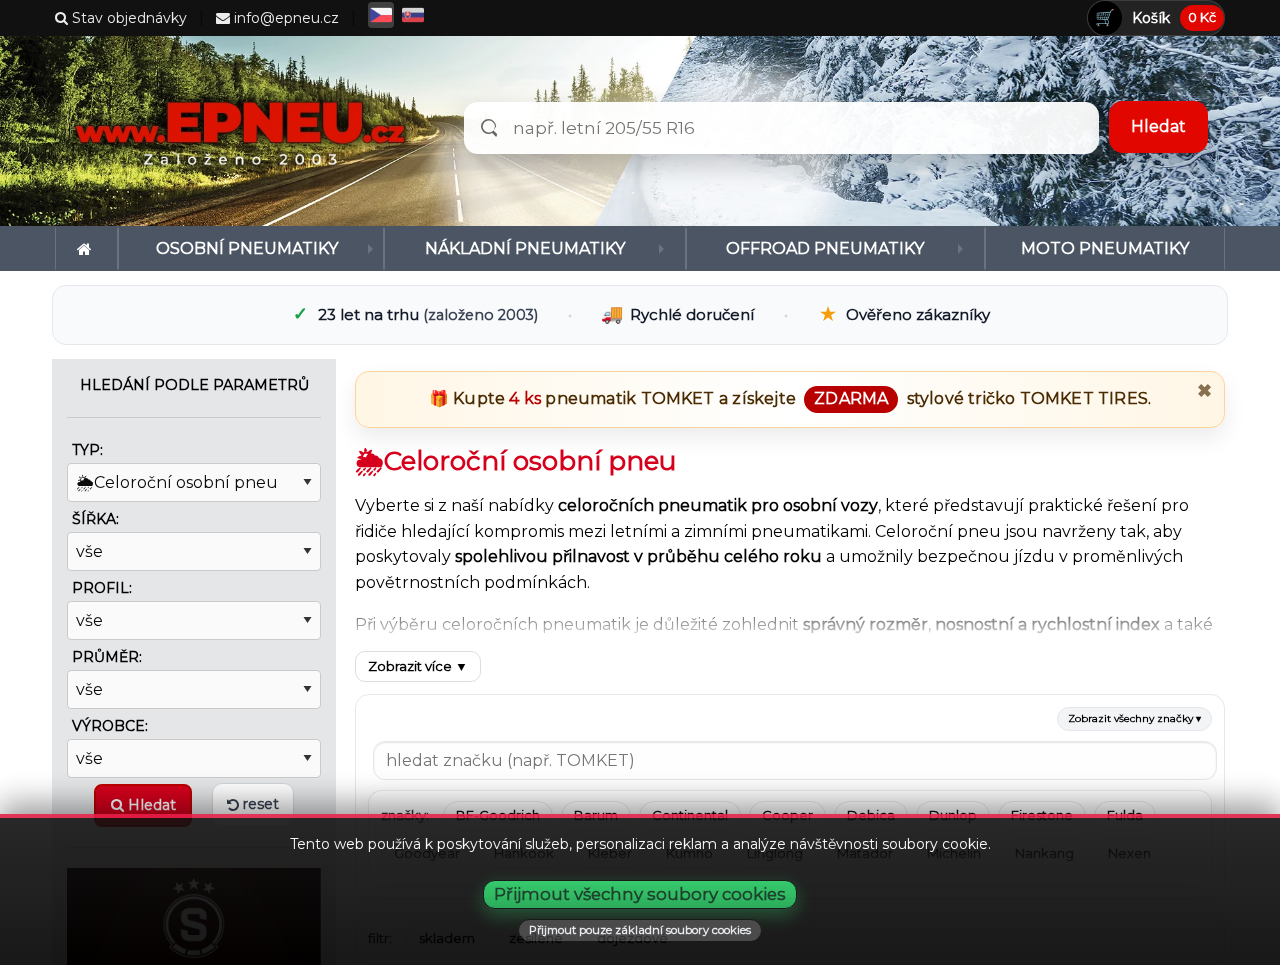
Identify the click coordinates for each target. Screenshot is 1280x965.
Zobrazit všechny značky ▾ (1134, 718)
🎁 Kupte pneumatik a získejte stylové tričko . (790, 398)
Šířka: (95, 519)
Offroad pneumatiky (825, 248)
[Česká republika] (381, 15)
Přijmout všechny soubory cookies (640, 894)
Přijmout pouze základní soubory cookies (640, 930)
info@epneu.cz (284, 18)
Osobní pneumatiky (247, 248)
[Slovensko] (413, 15)
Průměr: (107, 657)
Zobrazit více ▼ (418, 666)
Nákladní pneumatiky (525, 248)
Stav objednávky (127, 18)
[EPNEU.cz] (245, 131)
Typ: (87, 450)
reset (259, 804)
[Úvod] (86, 248)
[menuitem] (86, 248)
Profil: (102, 588)
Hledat (150, 805)
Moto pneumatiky (1105, 248)
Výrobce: (110, 726)
